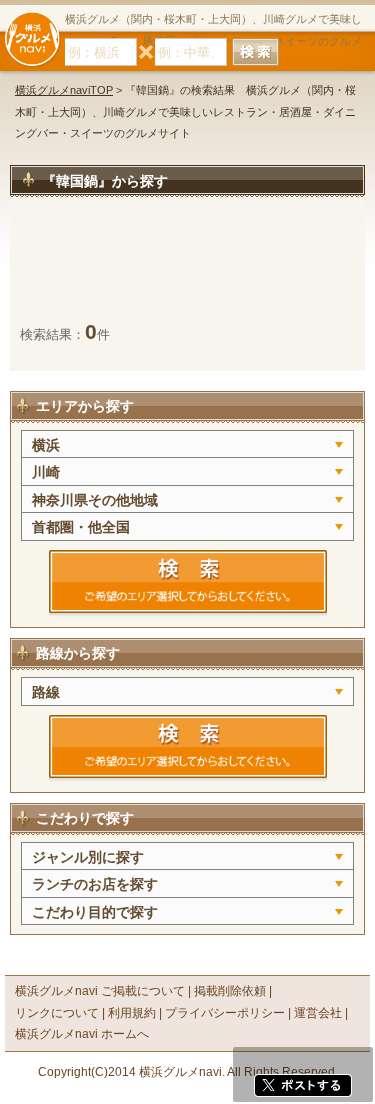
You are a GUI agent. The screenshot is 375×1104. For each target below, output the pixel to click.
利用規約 (132, 1013)
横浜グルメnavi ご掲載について (100, 991)
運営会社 (318, 1013)
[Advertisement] (187, 269)
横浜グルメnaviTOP (64, 90)
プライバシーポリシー (225, 1013)
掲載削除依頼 (230, 991)
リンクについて (57, 1013)
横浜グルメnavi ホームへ (82, 1034)
